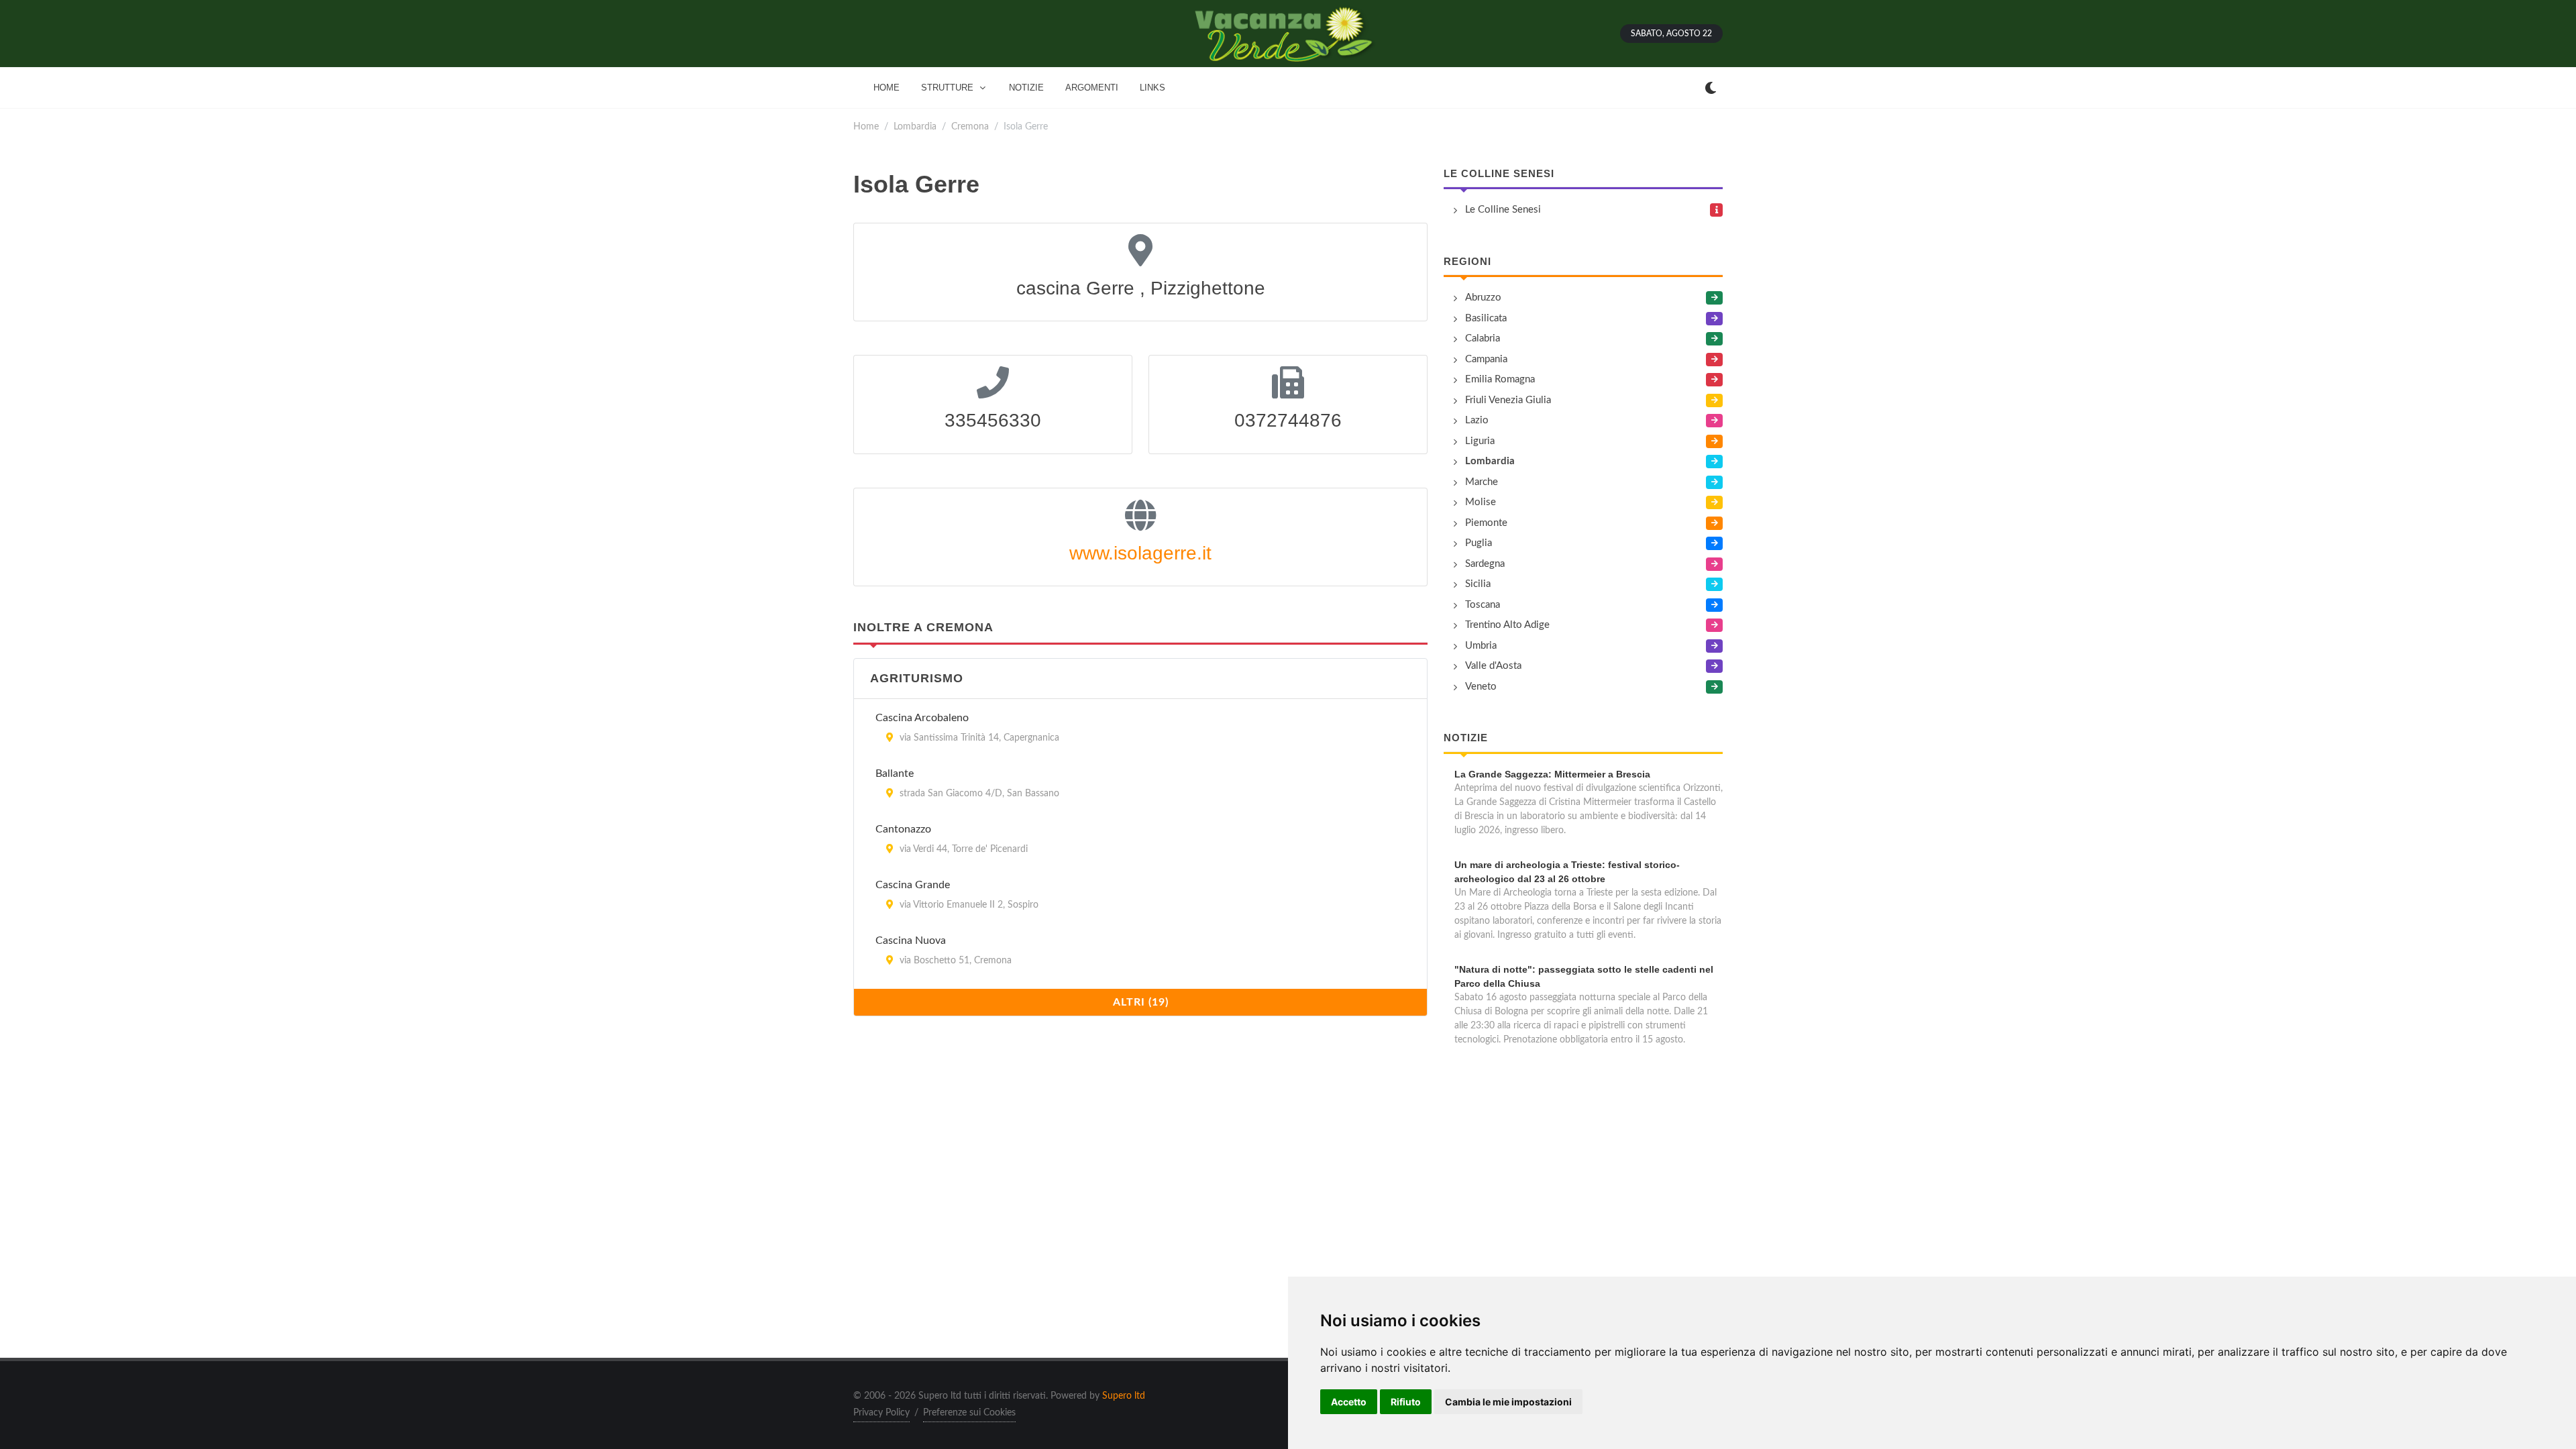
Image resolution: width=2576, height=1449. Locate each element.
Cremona (970, 126)
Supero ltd (1124, 1396)
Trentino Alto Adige (1507, 625)
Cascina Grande (913, 885)
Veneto (1481, 687)
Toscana (1483, 605)
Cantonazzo (903, 829)
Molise (1481, 502)
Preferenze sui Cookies (969, 1413)
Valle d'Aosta (1493, 666)
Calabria (1483, 338)
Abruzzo (1483, 298)
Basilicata (1486, 318)
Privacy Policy (881, 1413)
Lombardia (915, 126)
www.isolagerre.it (1140, 553)
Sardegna (1485, 564)
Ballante (895, 773)
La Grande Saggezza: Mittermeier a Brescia (1552, 774)
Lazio (1477, 420)
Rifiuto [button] (1406, 1402)
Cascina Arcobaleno (922, 718)
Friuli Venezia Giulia (1508, 400)
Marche (1482, 482)
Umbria (1481, 646)
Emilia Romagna (1500, 379)
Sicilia (1478, 584)
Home (866, 126)
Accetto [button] (1349, 1402)
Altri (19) (1141, 1002)
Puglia (1479, 543)
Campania (1486, 359)
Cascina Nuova (911, 941)
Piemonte (1486, 523)
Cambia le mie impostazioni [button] (1508, 1402)
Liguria (1480, 441)
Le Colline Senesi (1499, 173)
